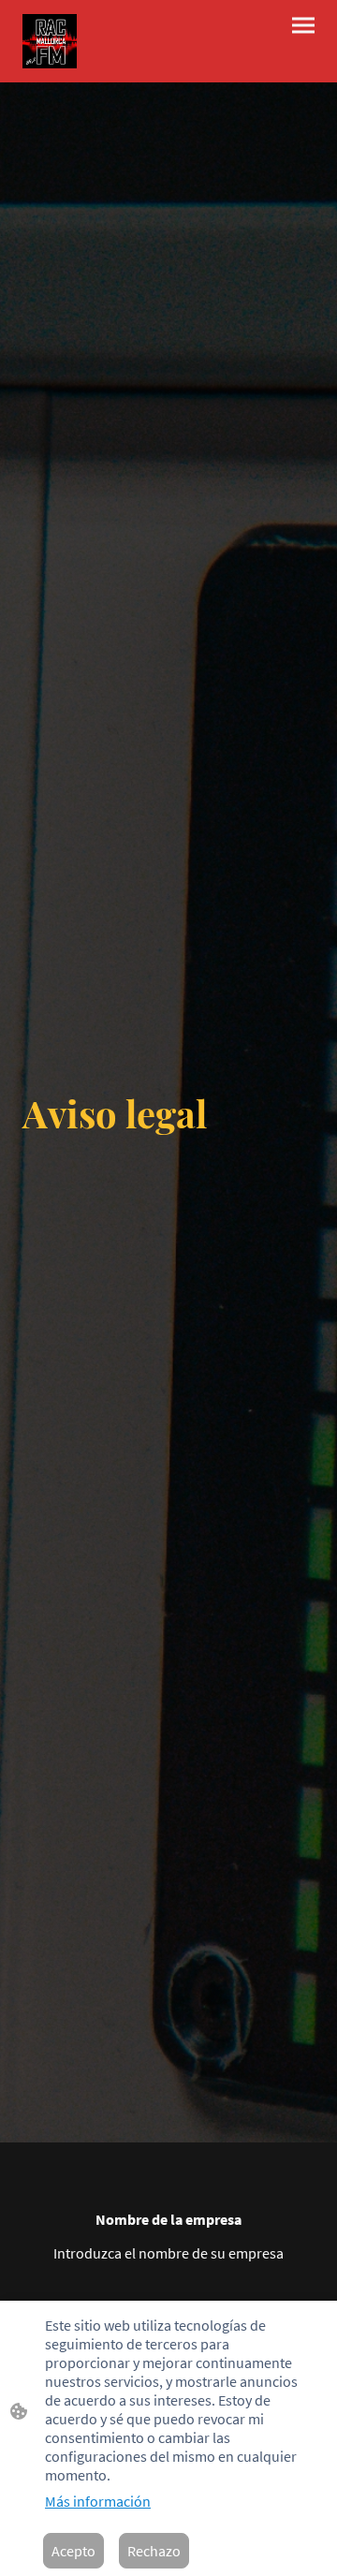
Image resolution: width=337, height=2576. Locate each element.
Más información (98, 2501)
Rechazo (154, 2551)
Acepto (73, 2551)
